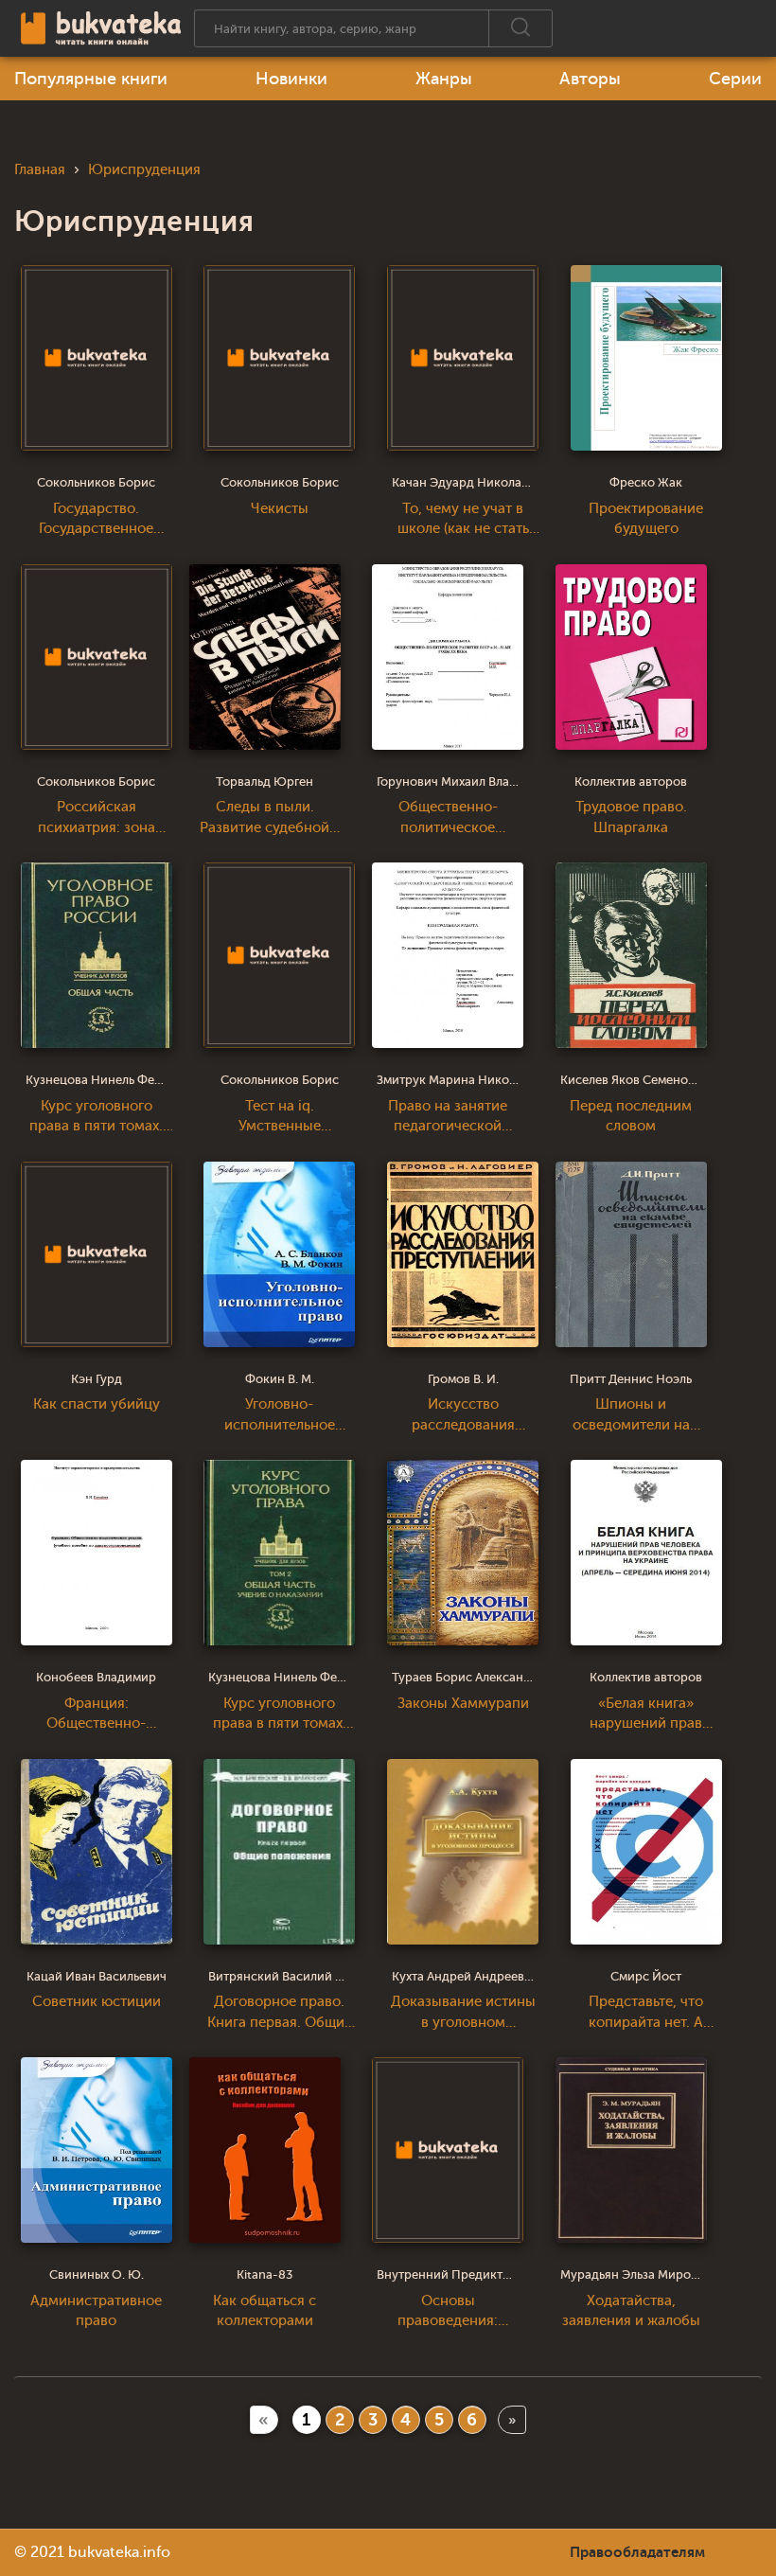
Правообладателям (637, 2552)
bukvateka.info (119, 2552)
